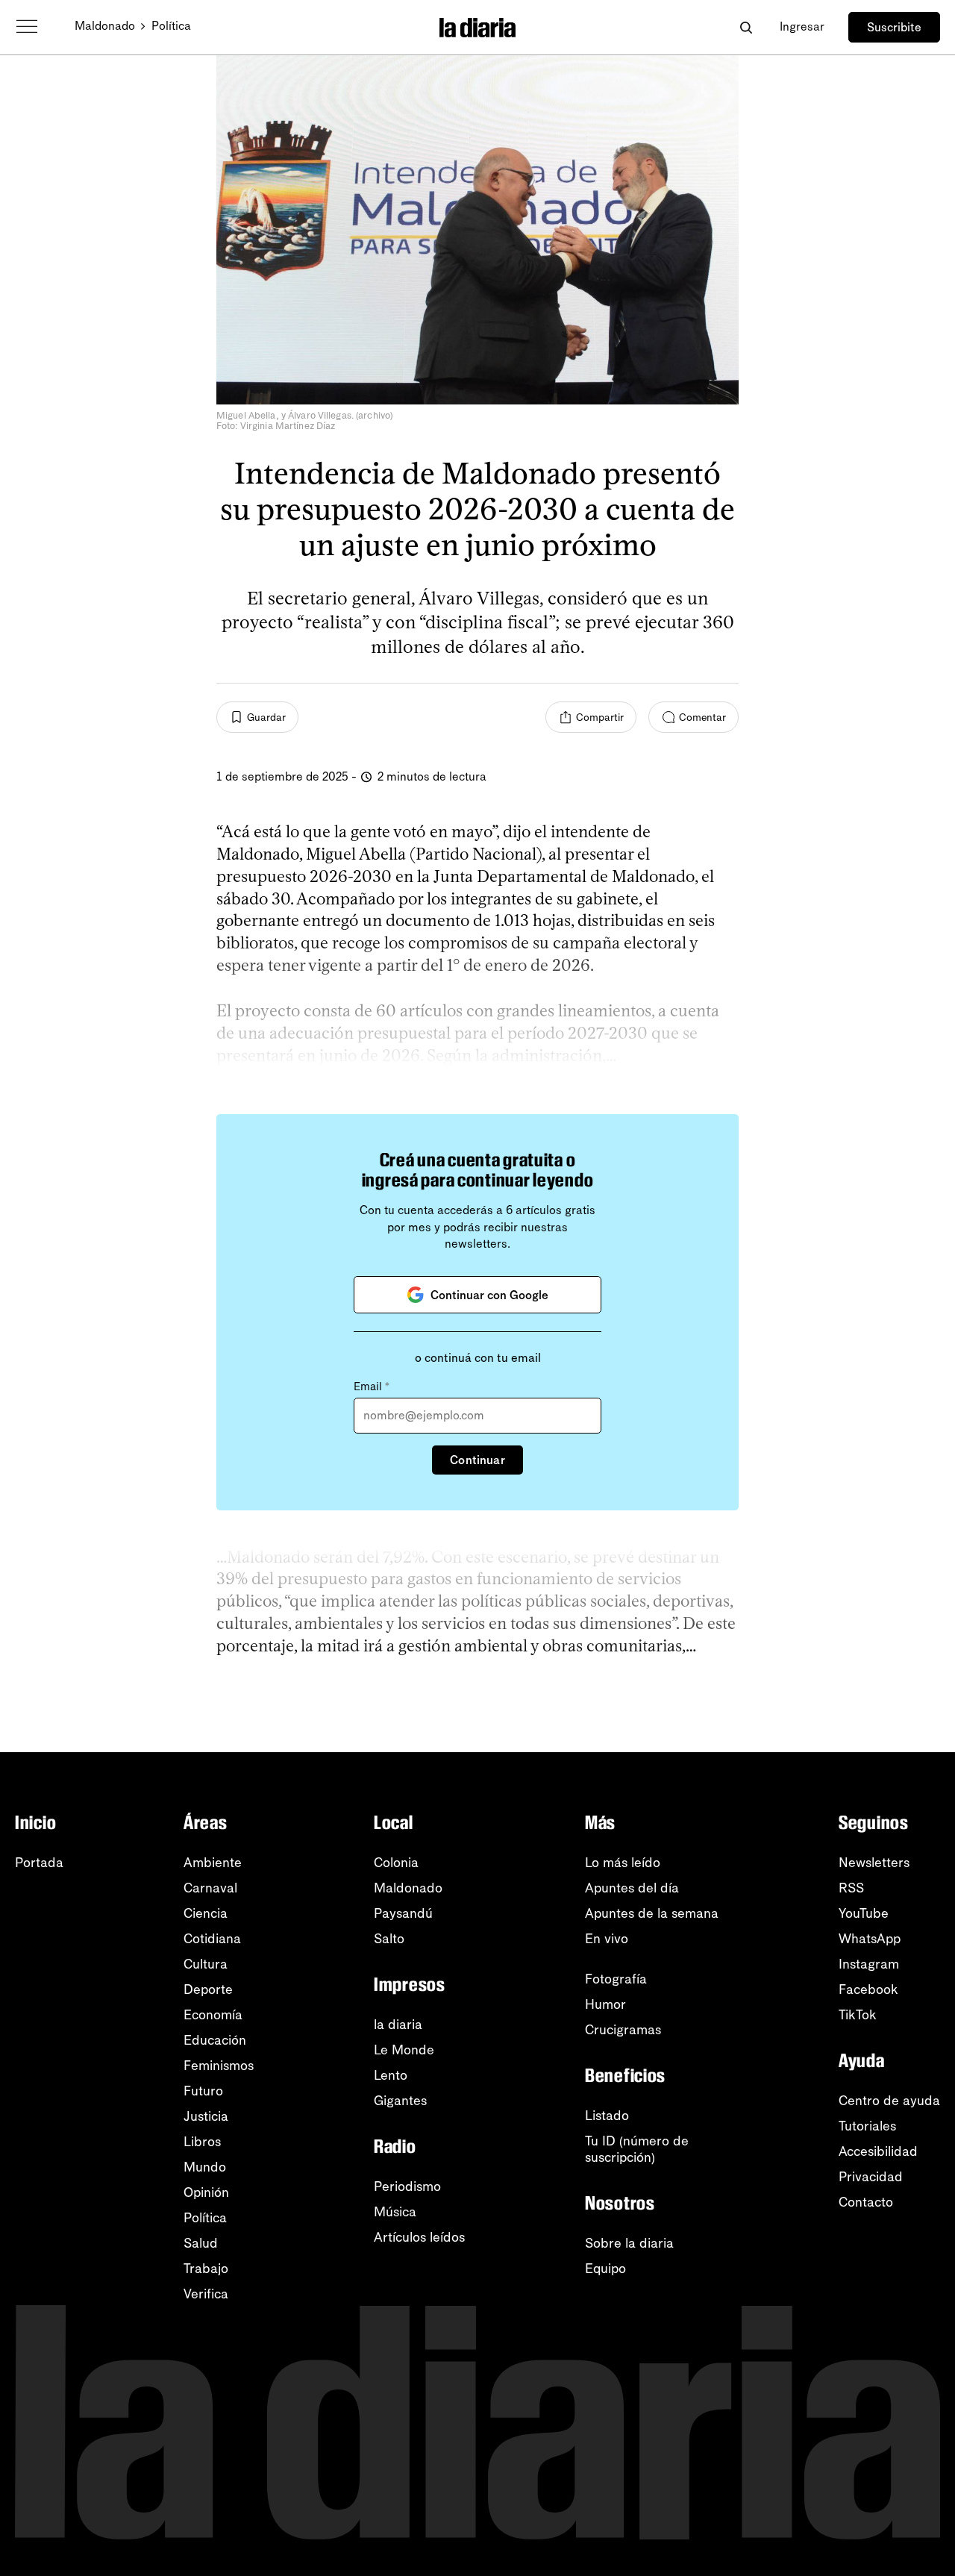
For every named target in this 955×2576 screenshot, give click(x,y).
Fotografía (616, 1979)
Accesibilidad (878, 2151)
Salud (201, 2243)
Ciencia (206, 1913)
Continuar (477, 1460)
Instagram (869, 1964)
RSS (851, 1888)
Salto (389, 1939)
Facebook (868, 1989)
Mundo (205, 2167)
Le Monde (404, 2050)
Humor (605, 2004)
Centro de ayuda (889, 2101)
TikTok (858, 2015)
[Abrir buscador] (746, 27)
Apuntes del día (632, 1888)
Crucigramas (623, 2030)
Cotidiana (212, 1939)
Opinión (206, 2192)
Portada (39, 1863)
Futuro (203, 2091)
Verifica (206, 2294)
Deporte (208, 1989)
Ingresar (802, 26)
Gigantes (400, 2101)
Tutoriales (867, 2126)
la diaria (398, 2025)
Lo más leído (623, 1863)
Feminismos (219, 2066)
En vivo (607, 1939)
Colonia (396, 1863)
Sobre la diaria (629, 2243)
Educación (215, 2040)
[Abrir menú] (27, 27)
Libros (202, 2142)
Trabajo (206, 2269)
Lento (391, 2075)
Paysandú (403, 1913)
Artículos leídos (419, 2237)
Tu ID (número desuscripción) (637, 2149)
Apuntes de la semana (652, 1913)
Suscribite (894, 27)
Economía (213, 2015)
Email (372, 1387)
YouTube (864, 1913)
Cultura (206, 1964)
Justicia (206, 2116)
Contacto (866, 2202)
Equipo (605, 2269)
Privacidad (871, 2177)
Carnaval (210, 1888)
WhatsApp (870, 1939)
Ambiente (213, 1863)
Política (171, 26)
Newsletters (874, 1863)
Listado (607, 2116)
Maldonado (105, 26)
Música (395, 2212)
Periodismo (407, 2186)
